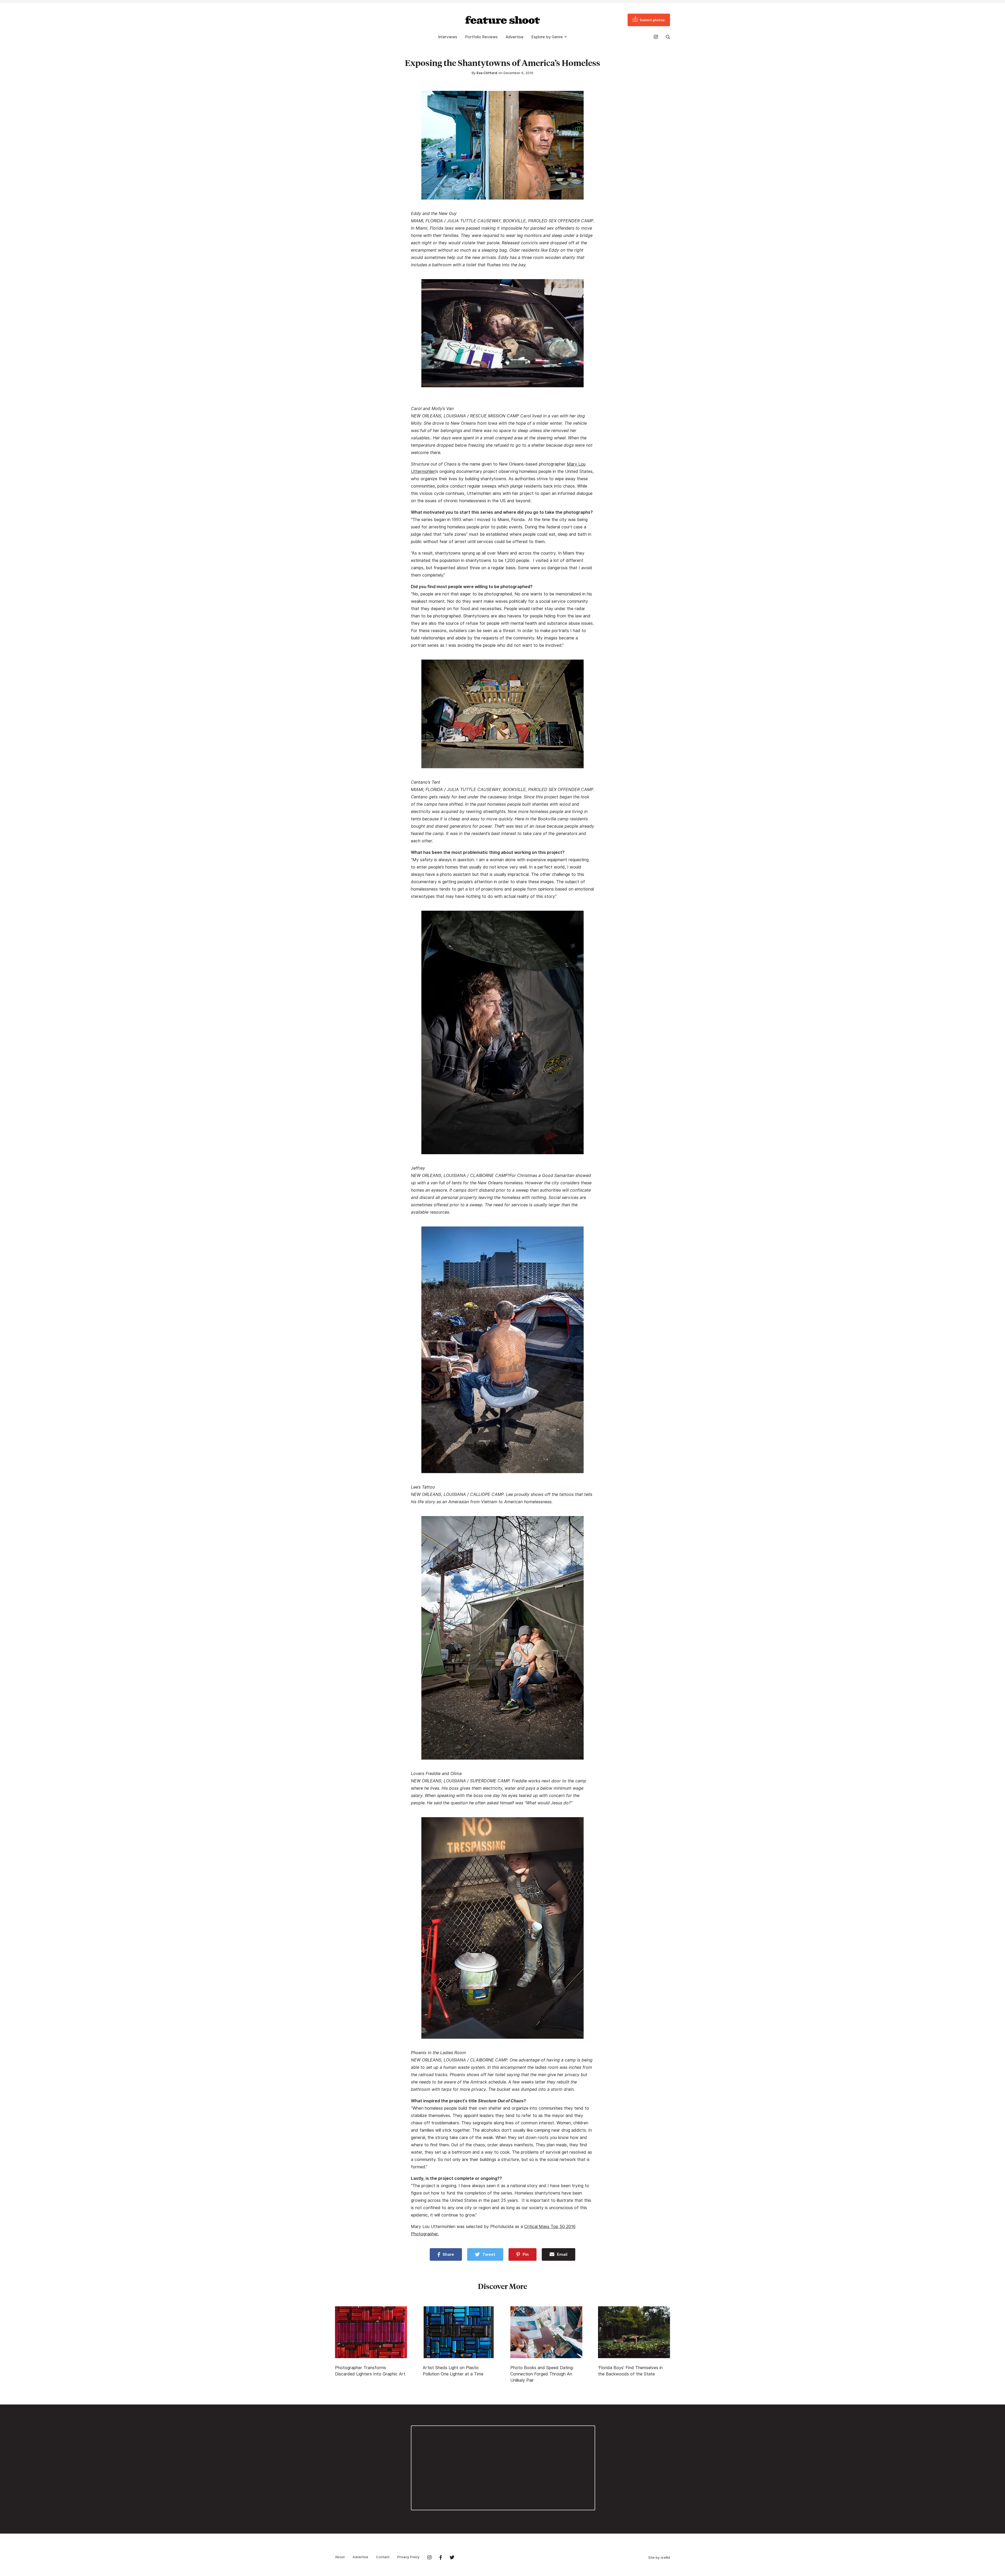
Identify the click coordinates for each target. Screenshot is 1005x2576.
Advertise (515, 37)
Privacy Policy (408, 2557)
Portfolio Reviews (481, 37)
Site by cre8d (659, 2557)
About (340, 2557)
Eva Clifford (487, 73)
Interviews (448, 37)
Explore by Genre (547, 37)
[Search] (668, 37)
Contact (383, 2557)
